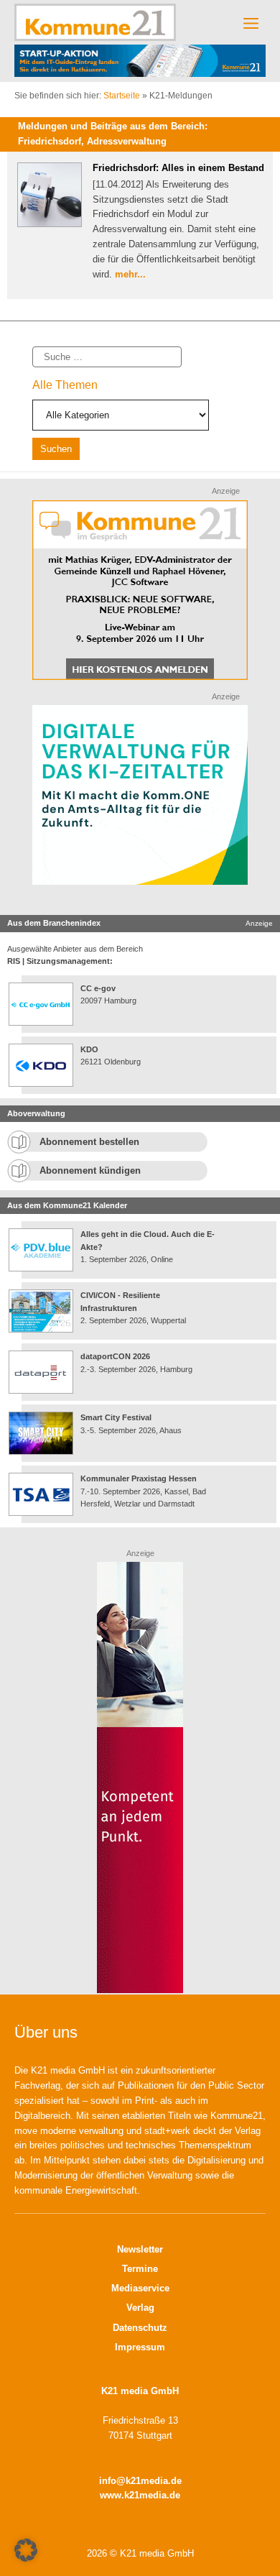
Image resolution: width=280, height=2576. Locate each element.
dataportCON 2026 (115, 1356)
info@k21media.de (140, 2481)
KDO (89, 1049)
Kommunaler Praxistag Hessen (139, 1478)
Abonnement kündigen (90, 1170)
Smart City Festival (117, 1417)
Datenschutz (140, 2328)
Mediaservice (140, 2288)
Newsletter (140, 2249)
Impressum (140, 2347)
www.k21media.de (140, 2495)
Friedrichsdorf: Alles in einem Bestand (178, 168)
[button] (26, 2550)
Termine (140, 2269)
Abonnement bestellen (89, 1142)
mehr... (130, 274)
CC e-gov (98, 988)
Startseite (122, 96)
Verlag (140, 2308)
